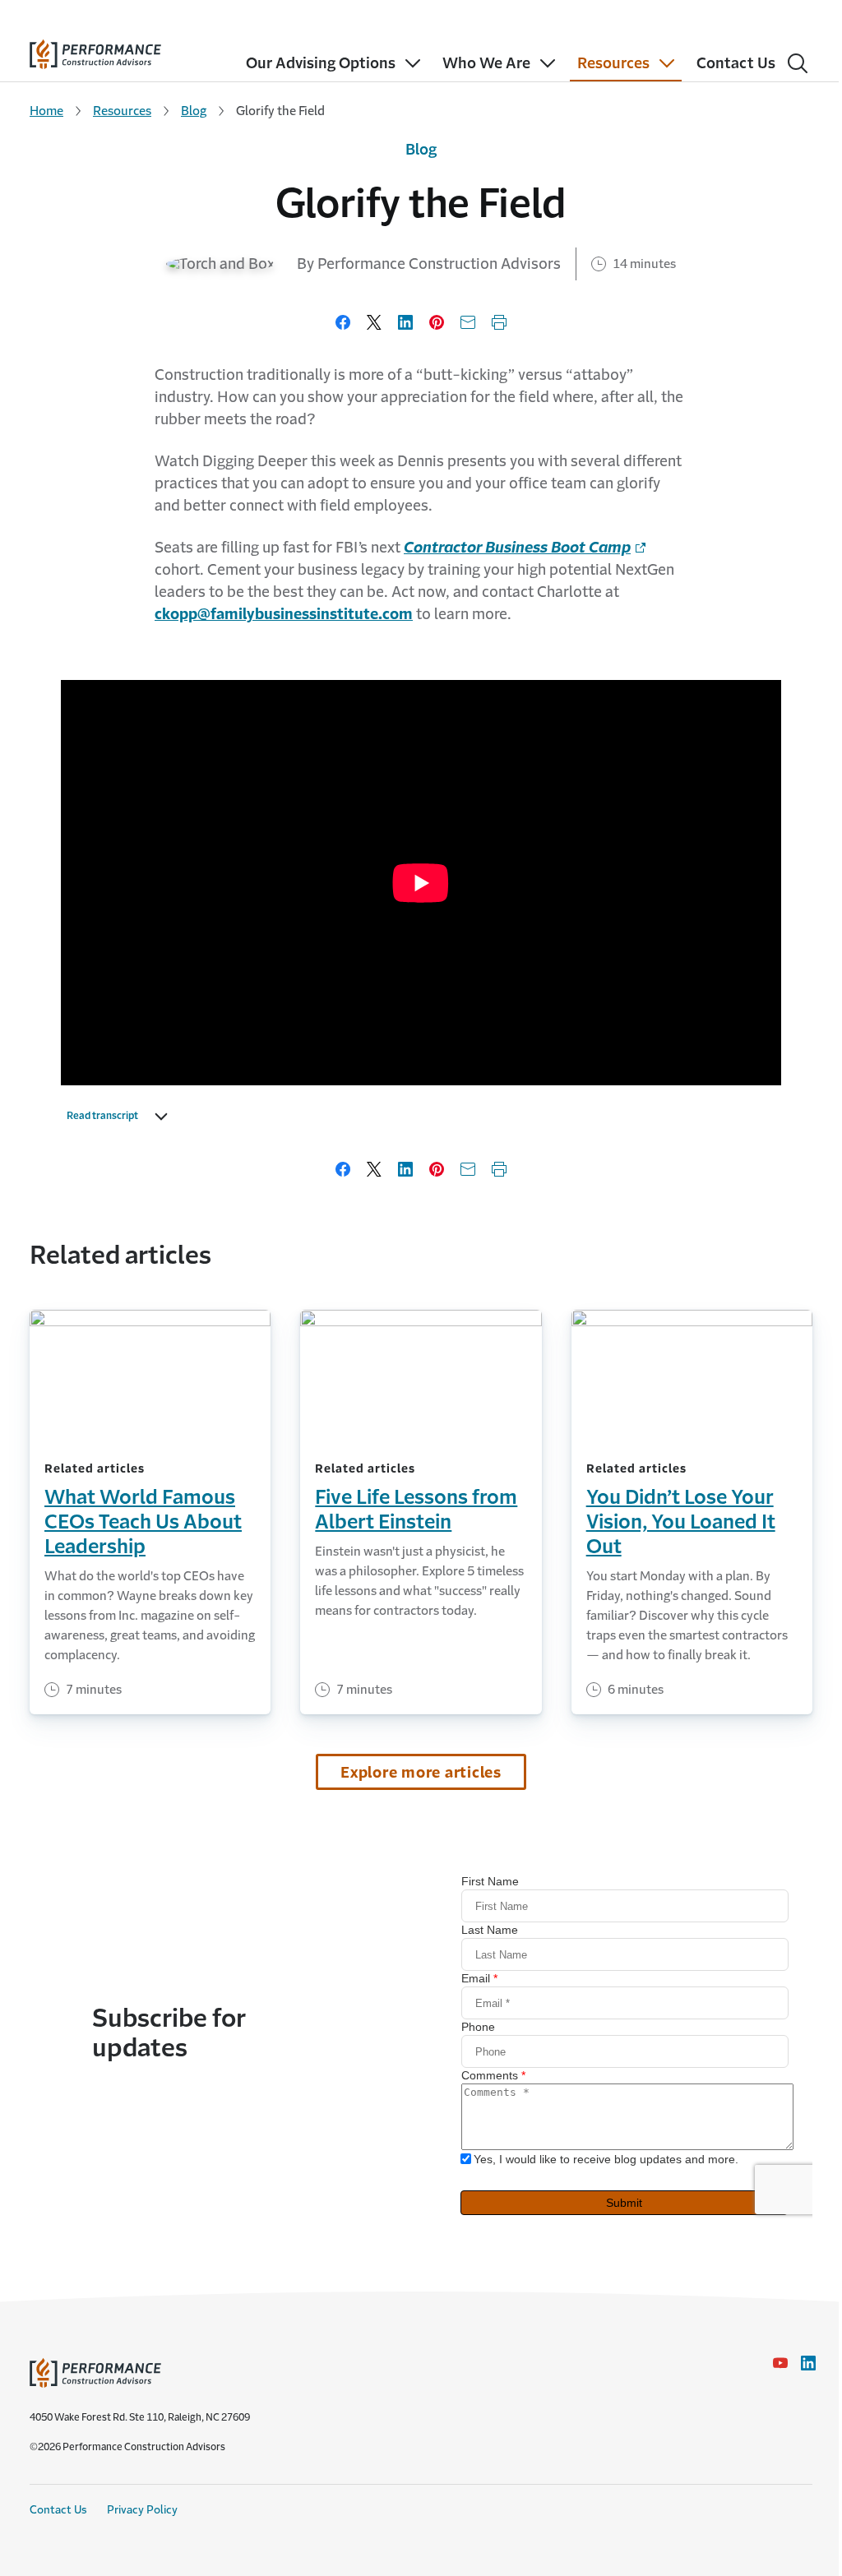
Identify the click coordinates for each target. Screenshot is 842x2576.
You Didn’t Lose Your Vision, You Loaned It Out (681, 1522)
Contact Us (58, 2510)
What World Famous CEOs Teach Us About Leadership (143, 1522)
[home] (95, 51)
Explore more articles (421, 1773)
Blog (194, 111)
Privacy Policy (142, 2510)
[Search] (798, 63)
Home (46, 111)
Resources (122, 111)
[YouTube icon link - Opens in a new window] (780, 2363)
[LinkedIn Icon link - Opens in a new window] (808, 2363)
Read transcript (102, 1116)
